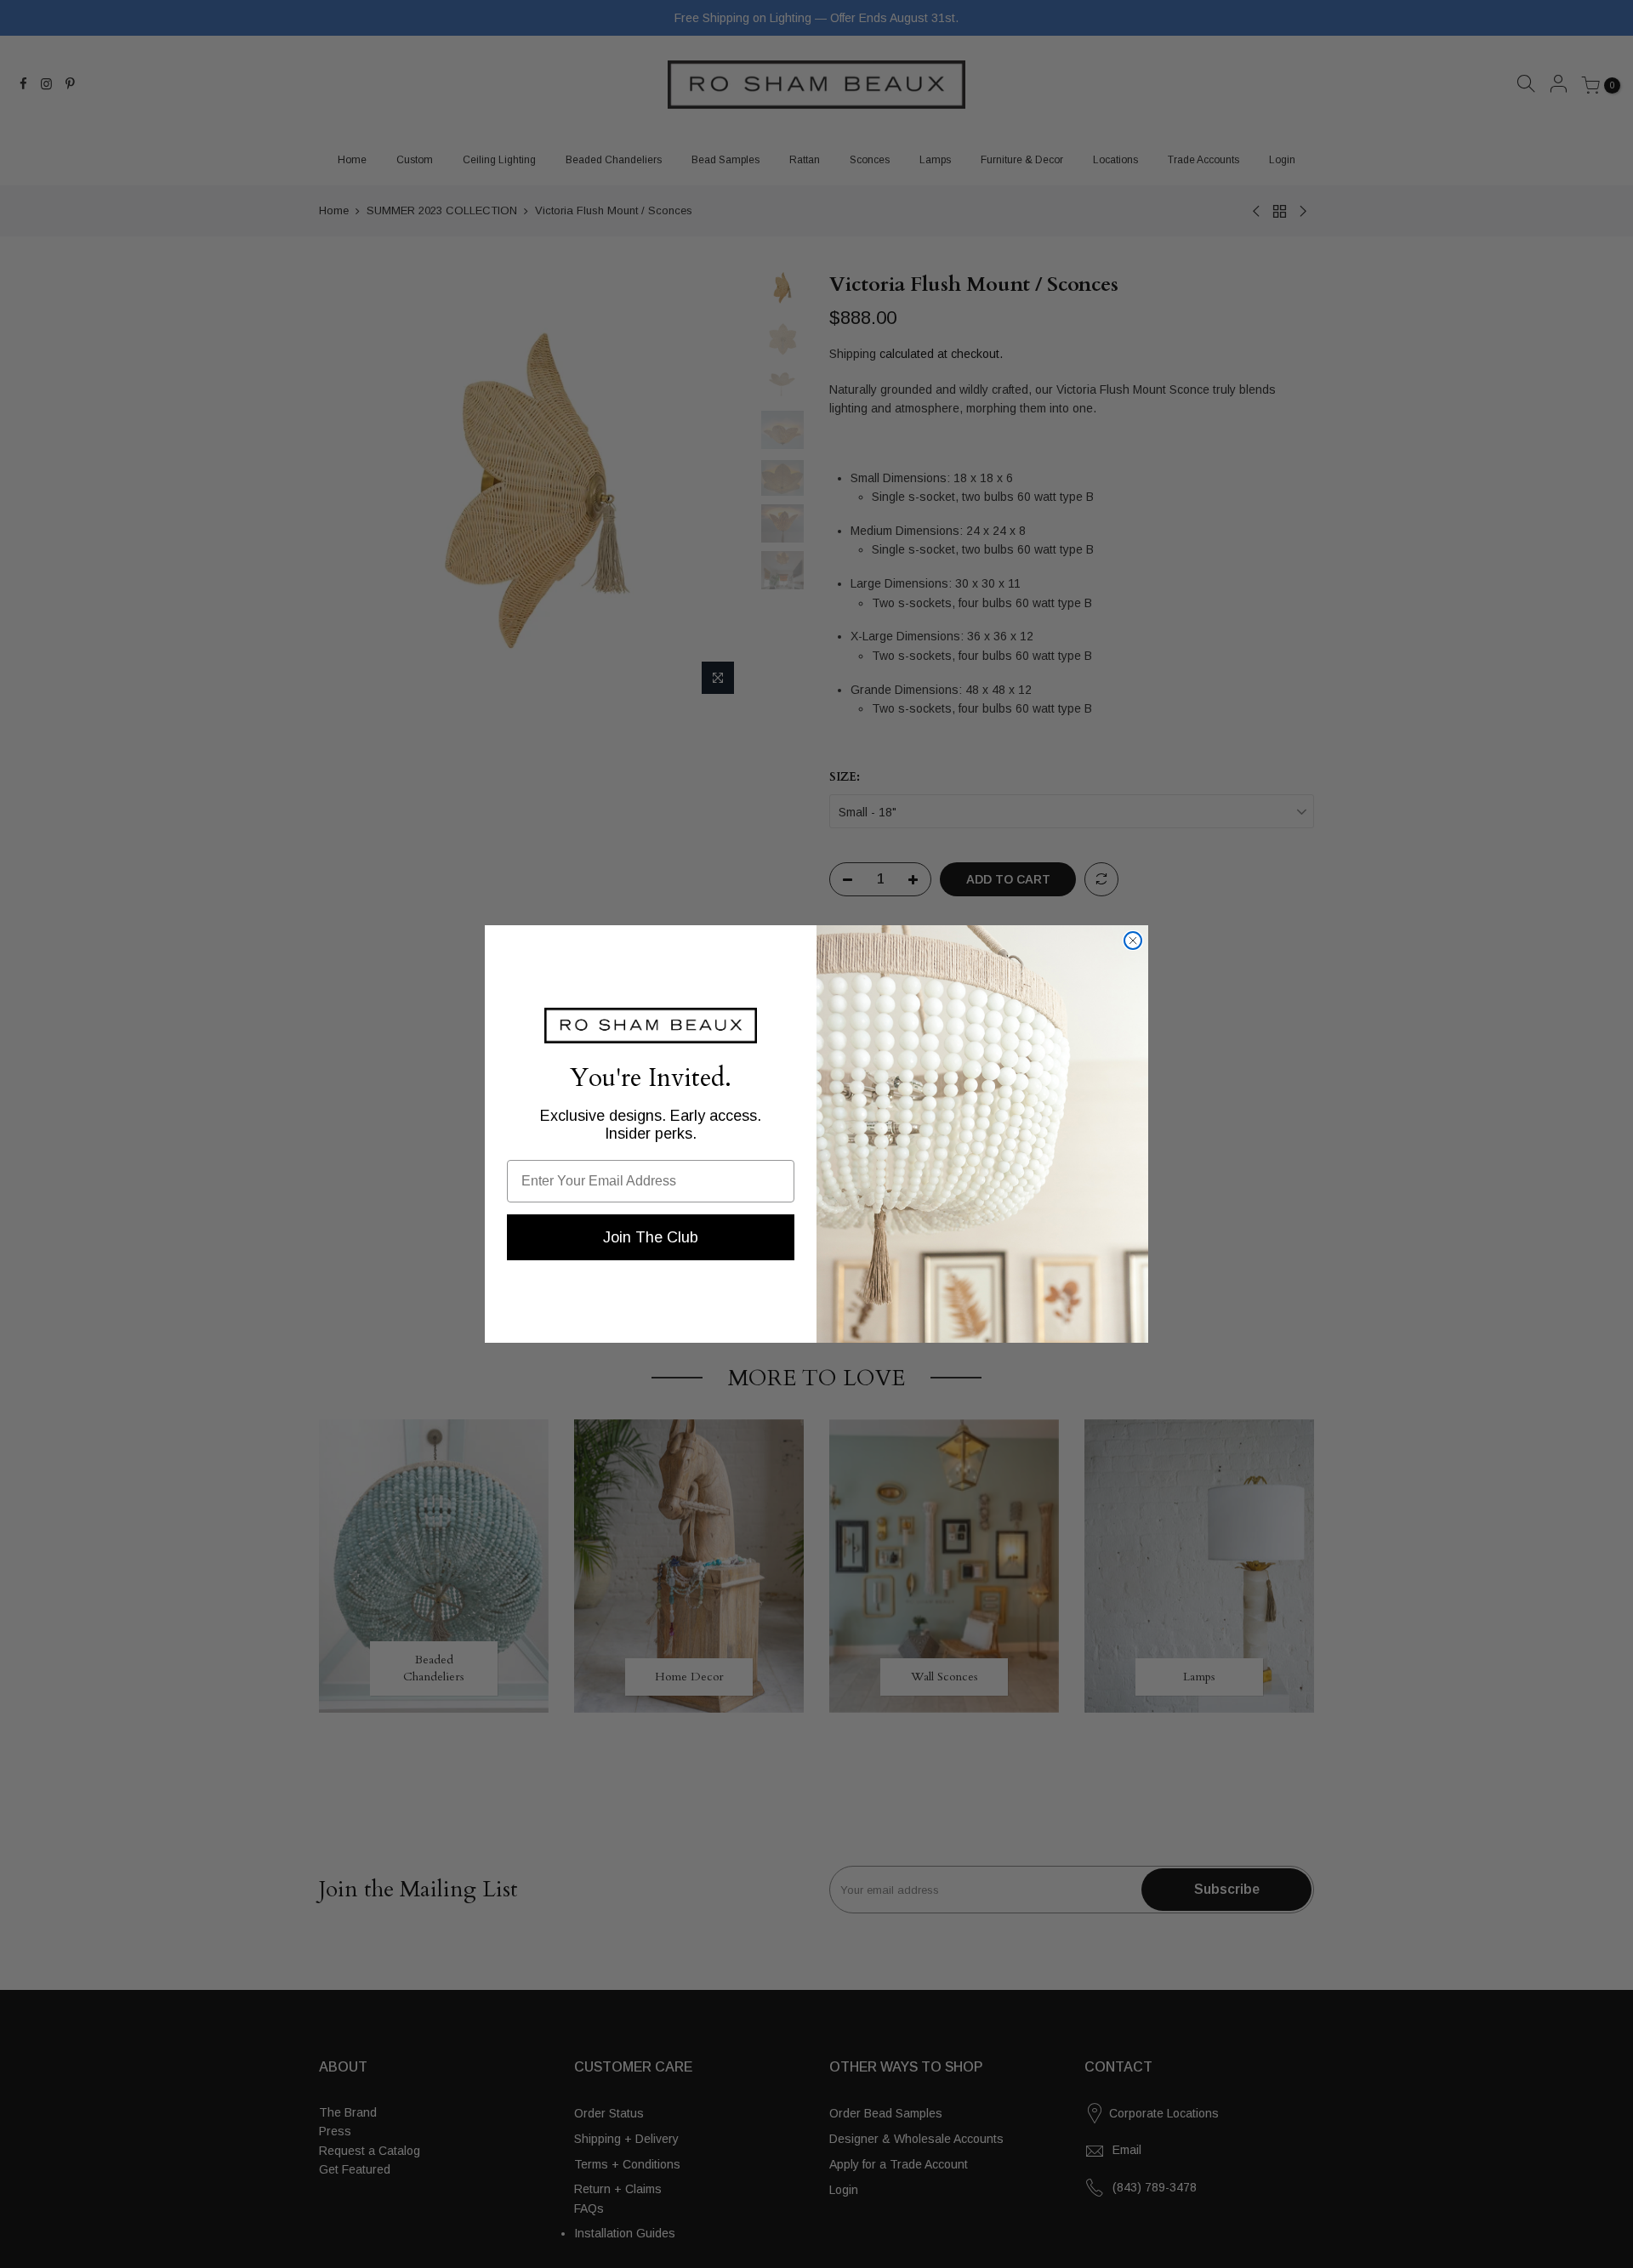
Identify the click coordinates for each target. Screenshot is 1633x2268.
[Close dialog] (1133, 941)
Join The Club (651, 1237)
